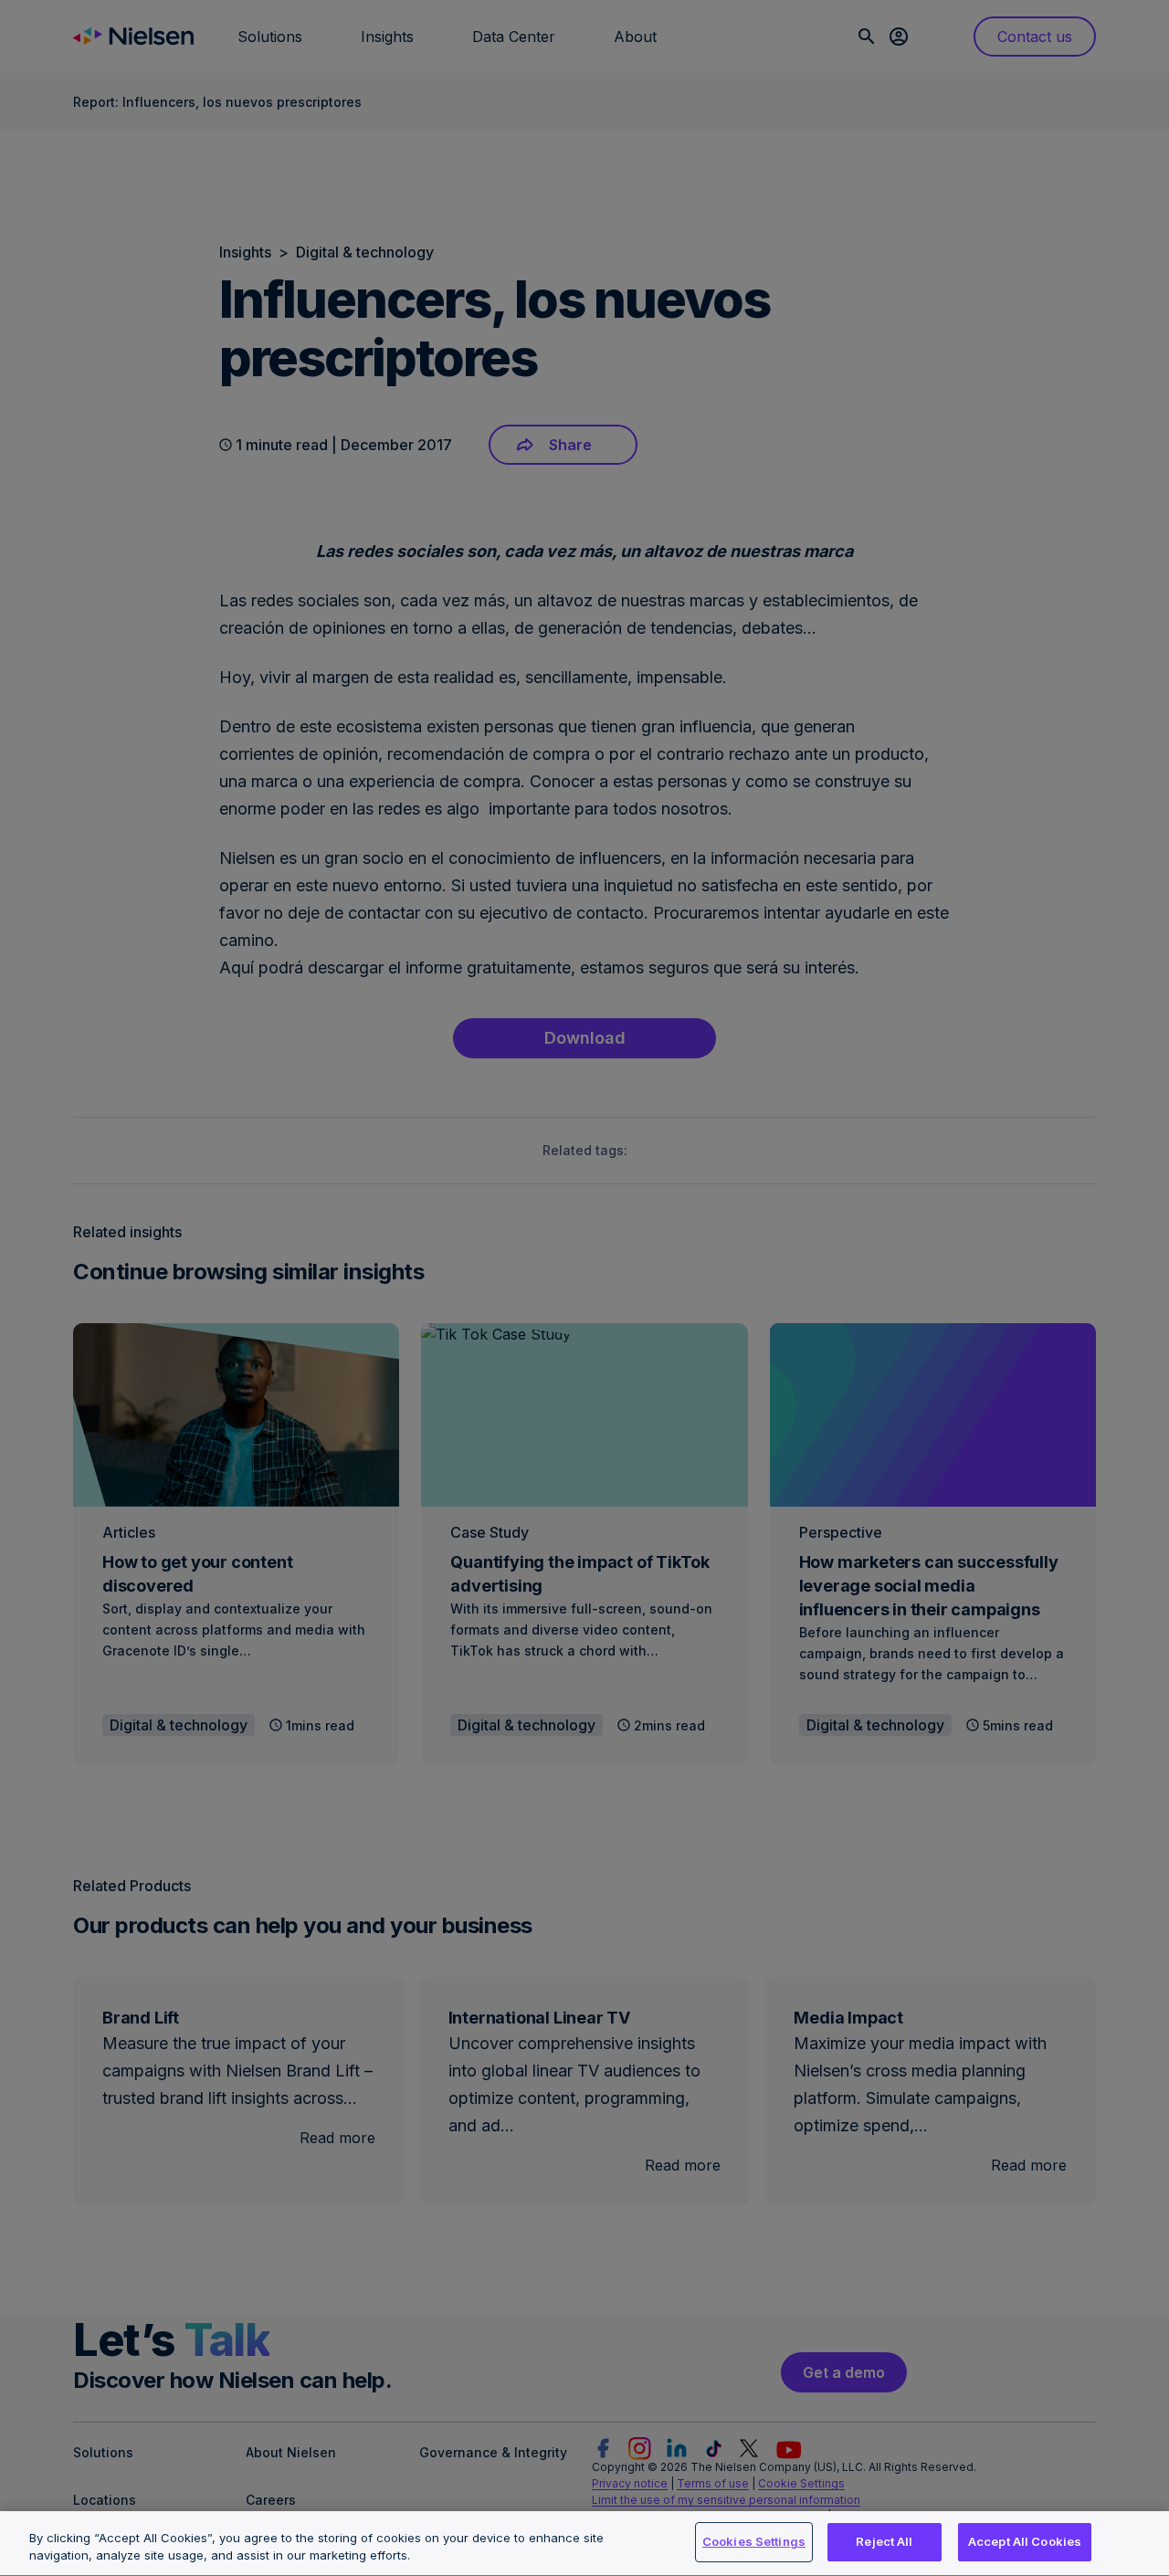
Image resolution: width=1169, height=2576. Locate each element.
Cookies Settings (754, 2541)
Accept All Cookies (1025, 2541)
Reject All (884, 2541)
